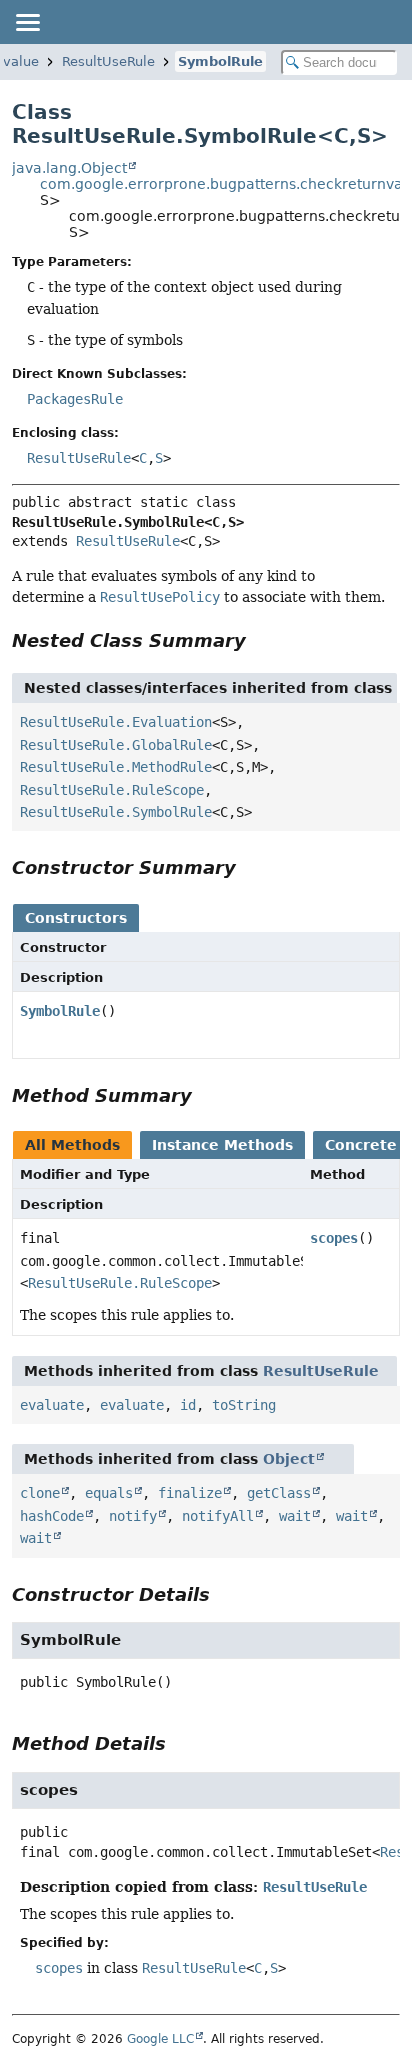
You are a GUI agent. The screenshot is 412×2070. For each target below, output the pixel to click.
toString (244, 1405)
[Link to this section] (260, 640)
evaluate (52, 1405)
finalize (190, 1493)
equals (109, 1493)
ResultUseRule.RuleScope (112, 790)
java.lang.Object (69, 168)
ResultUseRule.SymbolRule (116, 812)
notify (133, 1516)
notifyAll (218, 1516)
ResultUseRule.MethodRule (116, 767)
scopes (334, 1238)
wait (295, 1516)
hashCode (52, 1516)
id (188, 1405)
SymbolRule (220, 61)
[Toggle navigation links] (27, 22)
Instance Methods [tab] (222, 1145)
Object (289, 1459)
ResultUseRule (108, 61)
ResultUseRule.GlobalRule (116, 745)
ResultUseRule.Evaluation (116, 722)
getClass (279, 1493)
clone (40, 1493)
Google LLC (160, 2039)
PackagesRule (75, 399)
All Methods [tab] (72, 1145)
